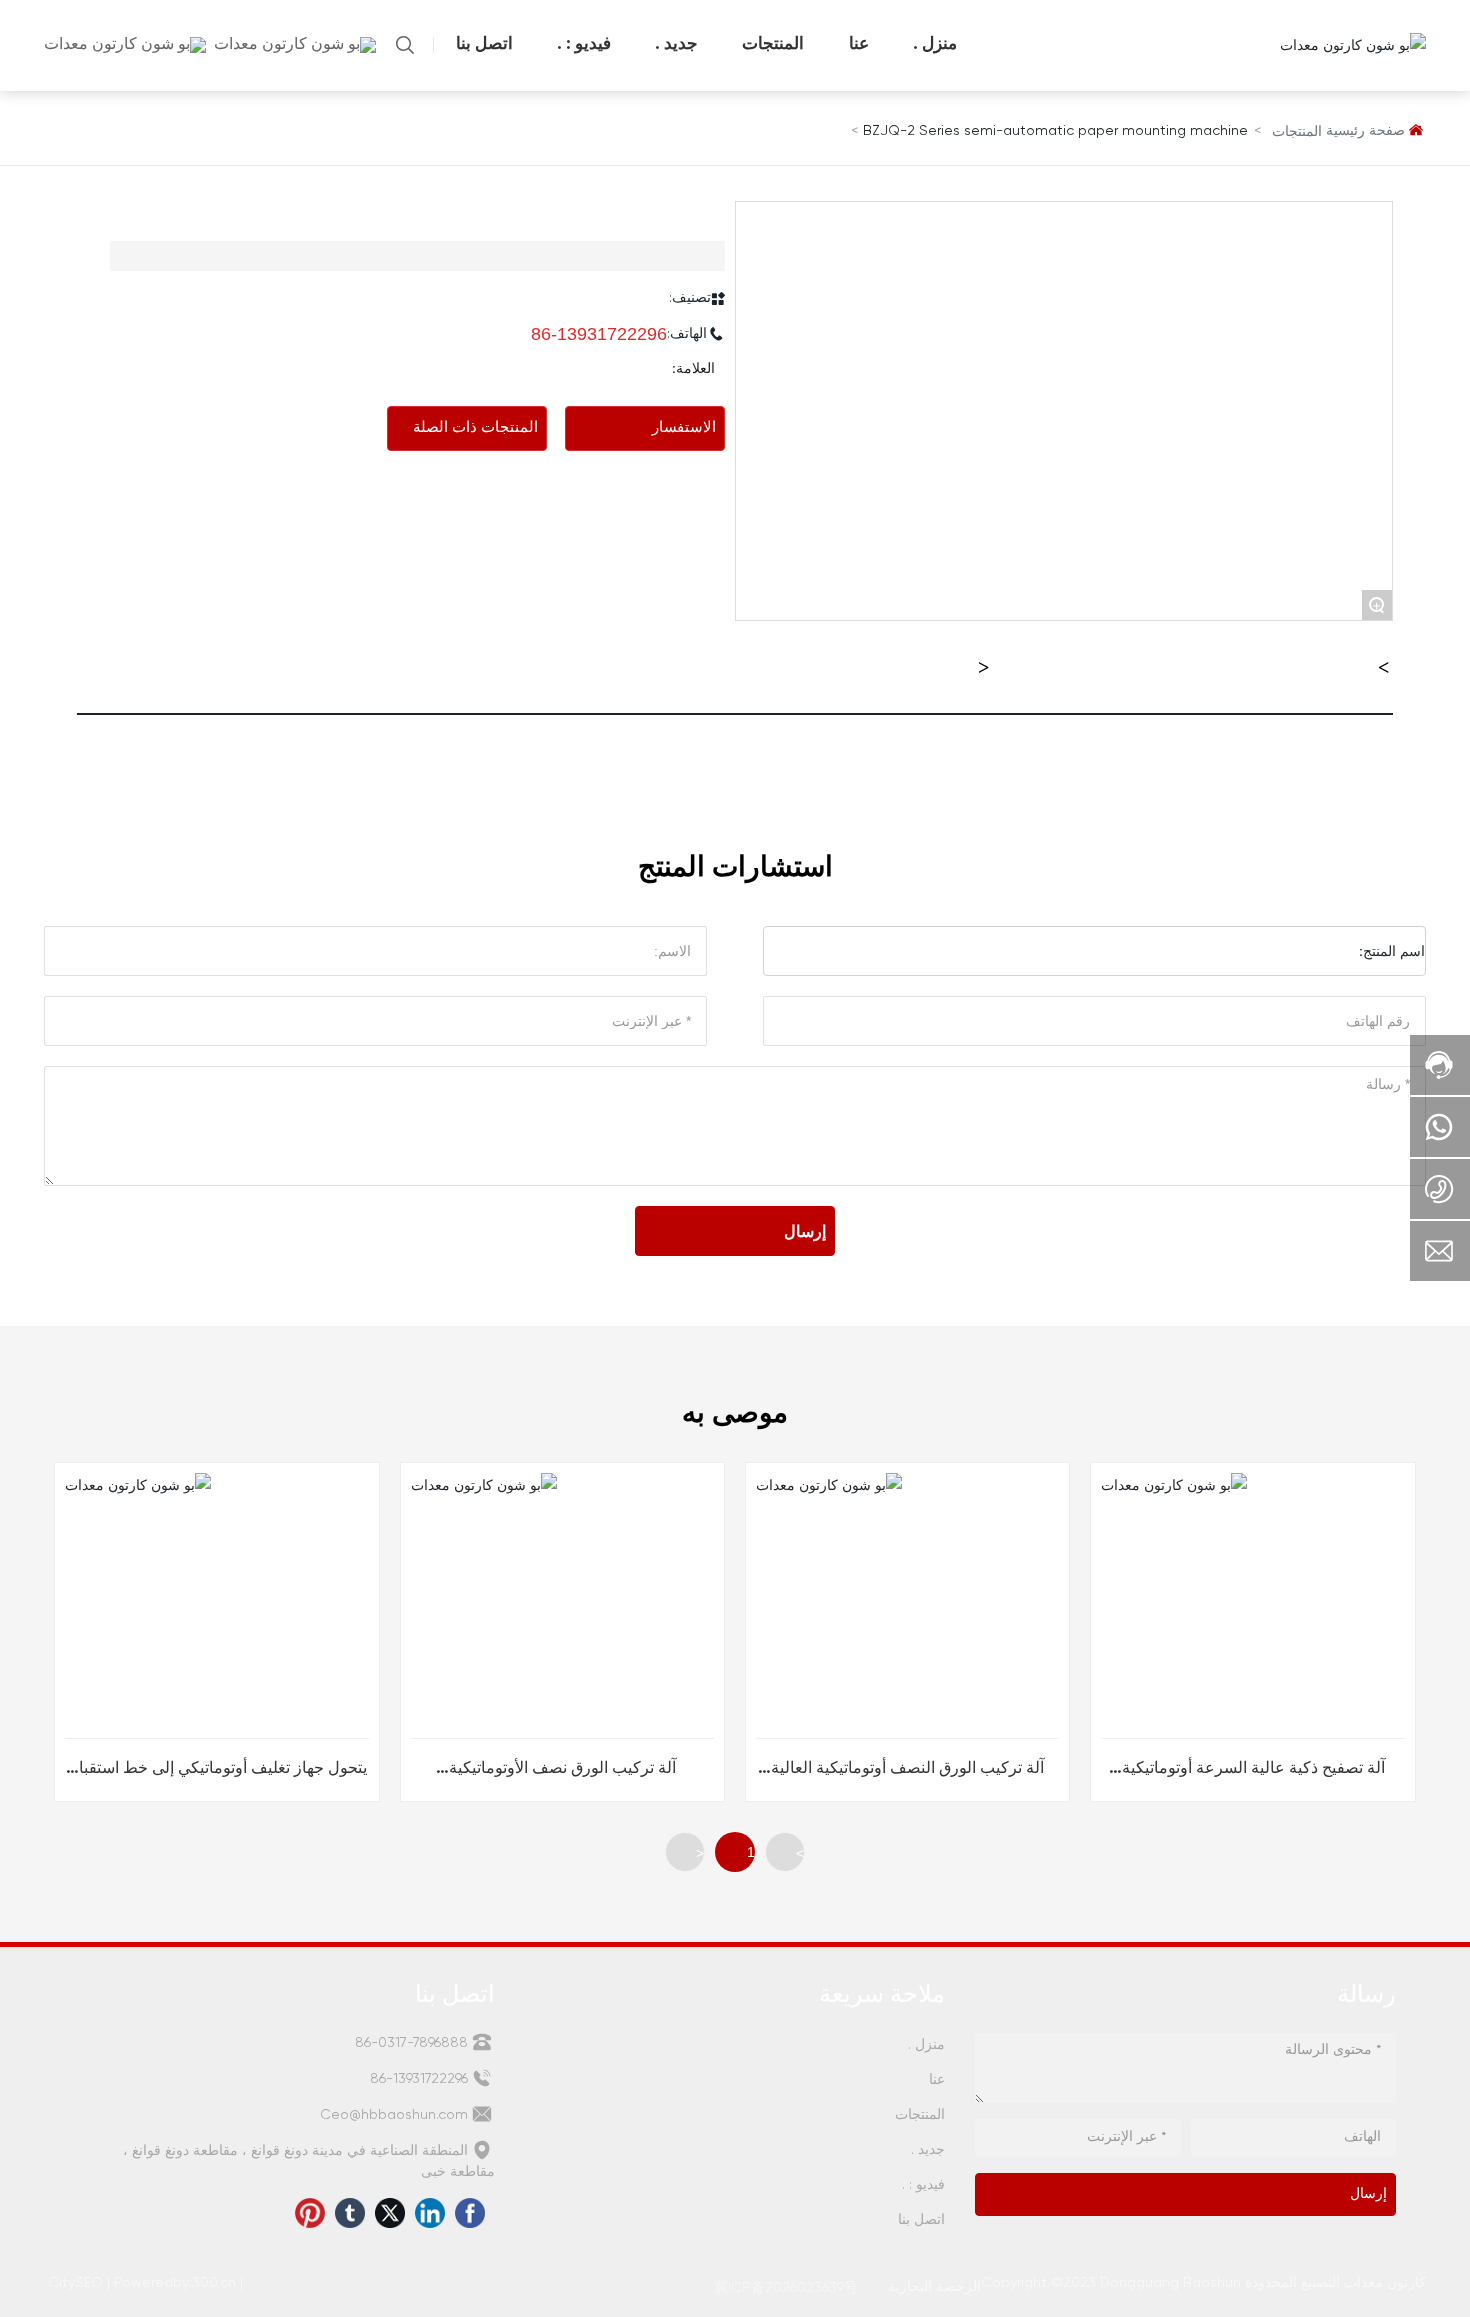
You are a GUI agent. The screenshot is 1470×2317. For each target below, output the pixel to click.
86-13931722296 (599, 334)
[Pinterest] (315, 2218)
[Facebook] (475, 2218)
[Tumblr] (355, 2218)
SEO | (94, 2283)
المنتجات (1297, 132)
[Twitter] (395, 2218)
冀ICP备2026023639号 (786, 2288)
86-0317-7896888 (413, 2043)
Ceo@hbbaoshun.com (396, 2115)
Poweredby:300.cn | (180, 2283)
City (61, 2283)
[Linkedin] (435, 2218)
